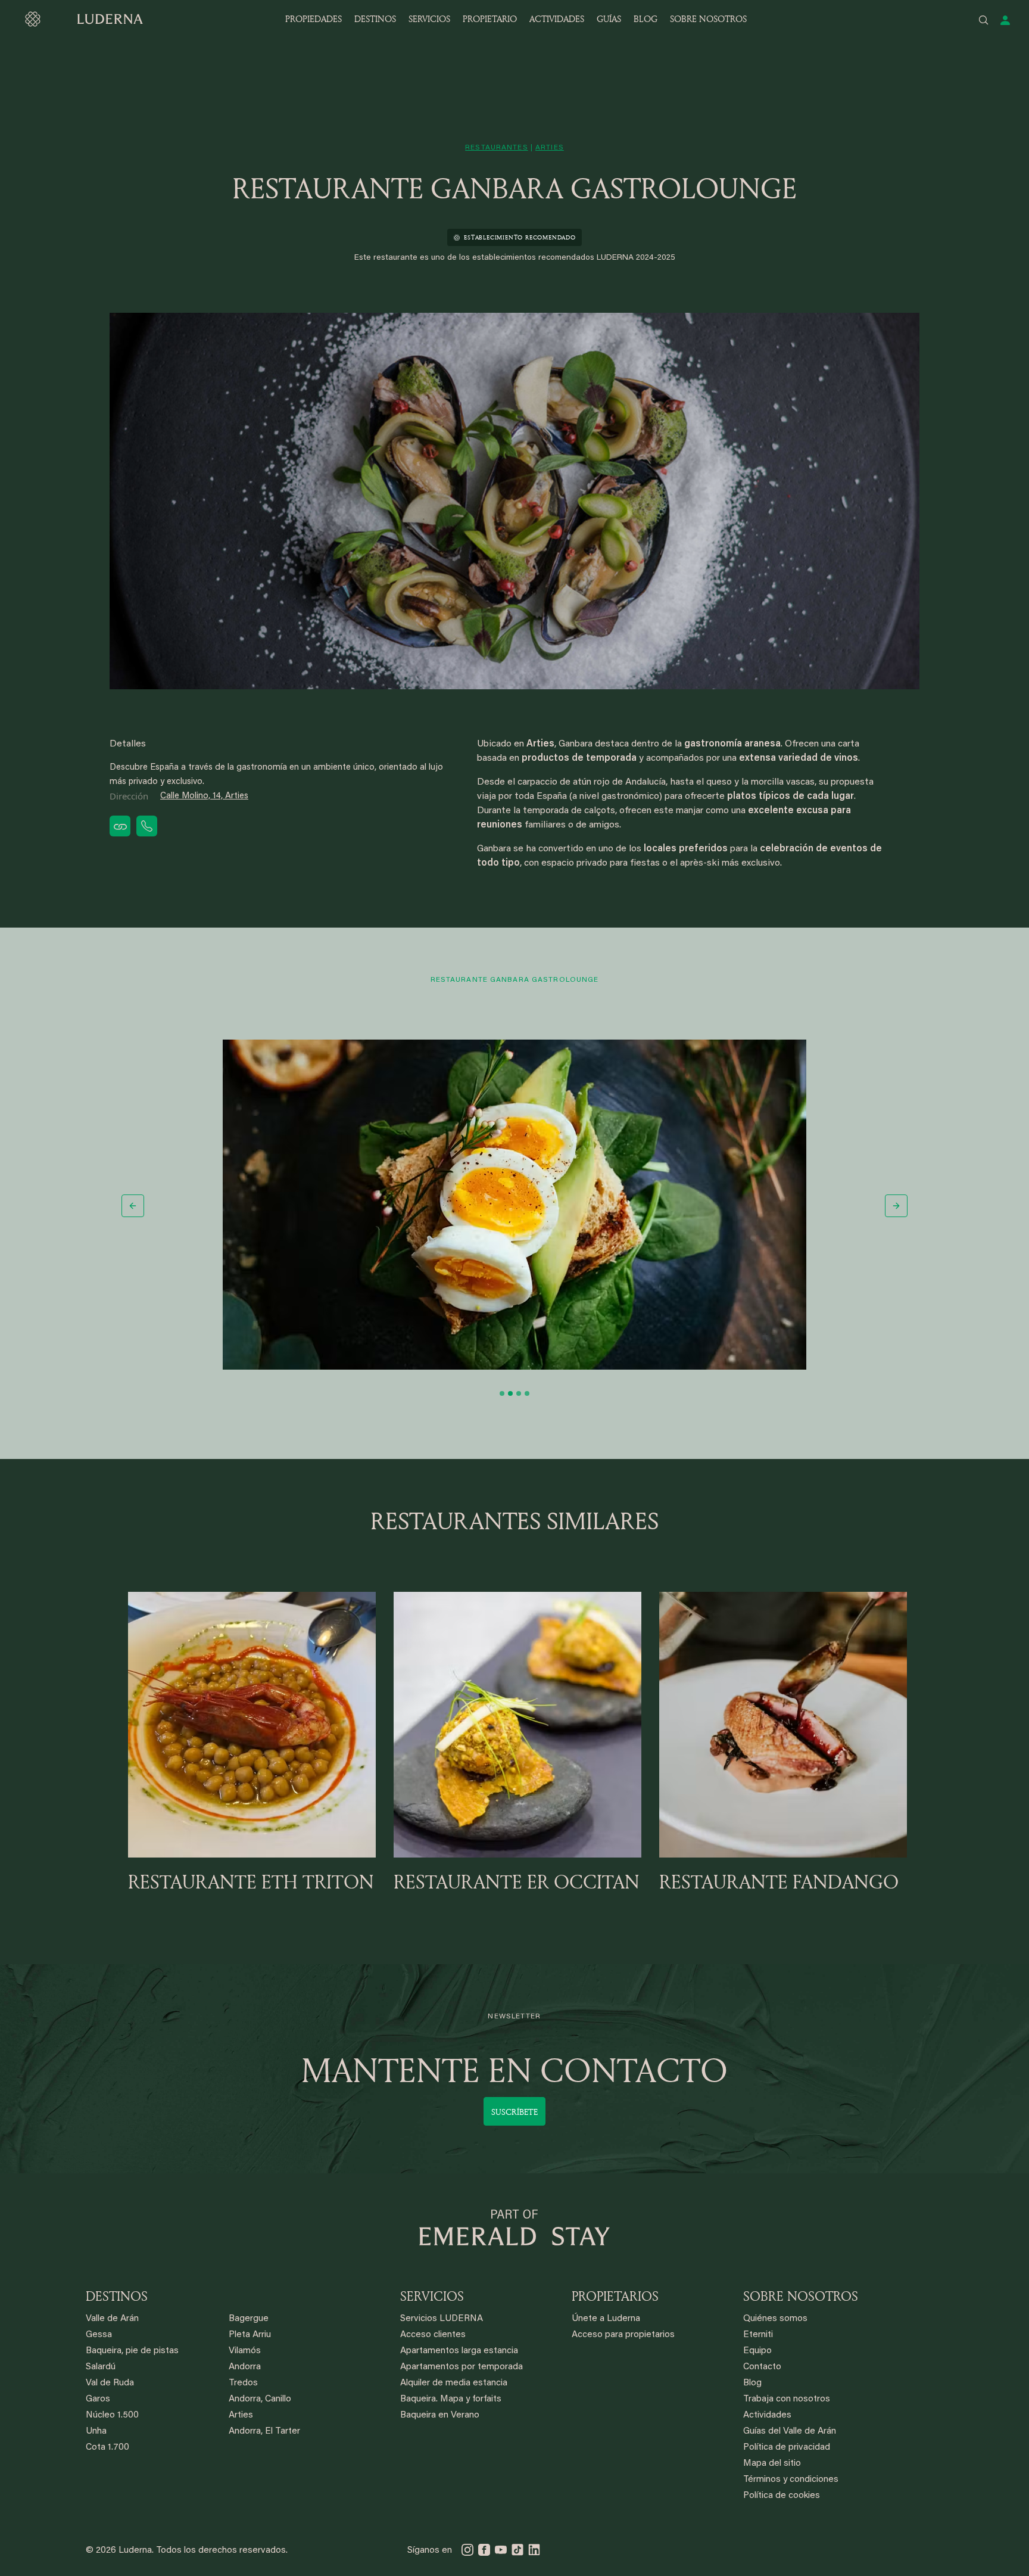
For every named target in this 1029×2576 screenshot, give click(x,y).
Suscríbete (514, 2112)
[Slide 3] (519, 1393)
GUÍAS (609, 19)
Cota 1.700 (107, 2448)
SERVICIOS (429, 19)
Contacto (762, 2367)
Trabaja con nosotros (787, 2399)
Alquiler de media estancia (454, 2383)
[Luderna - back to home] (83, 19)
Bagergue (249, 2319)
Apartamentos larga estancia (459, 2351)
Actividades (767, 2415)
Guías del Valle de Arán (790, 2432)
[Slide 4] (527, 1393)
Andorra (245, 2367)
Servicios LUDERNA (442, 2319)
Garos (98, 2399)
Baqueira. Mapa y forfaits (451, 2399)
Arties (241, 2415)
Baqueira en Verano (440, 2415)
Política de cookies (782, 2496)
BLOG (646, 19)
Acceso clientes (433, 2335)
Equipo (757, 2351)
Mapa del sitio (772, 2464)
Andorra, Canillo (260, 2399)
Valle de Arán (112, 2319)
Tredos (243, 2383)
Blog (752, 2383)
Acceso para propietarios (623, 2335)
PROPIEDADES (314, 19)
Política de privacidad (787, 2448)
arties (550, 148)
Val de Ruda (110, 2383)
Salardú (101, 2367)
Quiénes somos (775, 2319)
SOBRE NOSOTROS (708, 19)
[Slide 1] (502, 1393)
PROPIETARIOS (615, 2296)
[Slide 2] (510, 1393)
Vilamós (245, 2351)
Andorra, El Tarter (264, 2432)
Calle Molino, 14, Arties (204, 796)
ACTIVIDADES (557, 19)
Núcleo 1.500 (112, 2415)
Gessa (99, 2335)
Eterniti (758, 2335)
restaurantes (496, 148)
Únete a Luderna (606, 2319)
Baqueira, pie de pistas (132, 2351)
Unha (96, 2432)
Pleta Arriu (250, 2335)
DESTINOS (375, 19)
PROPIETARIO (490, 19)
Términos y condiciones (791, 2480)
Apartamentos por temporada (462, 2367)
